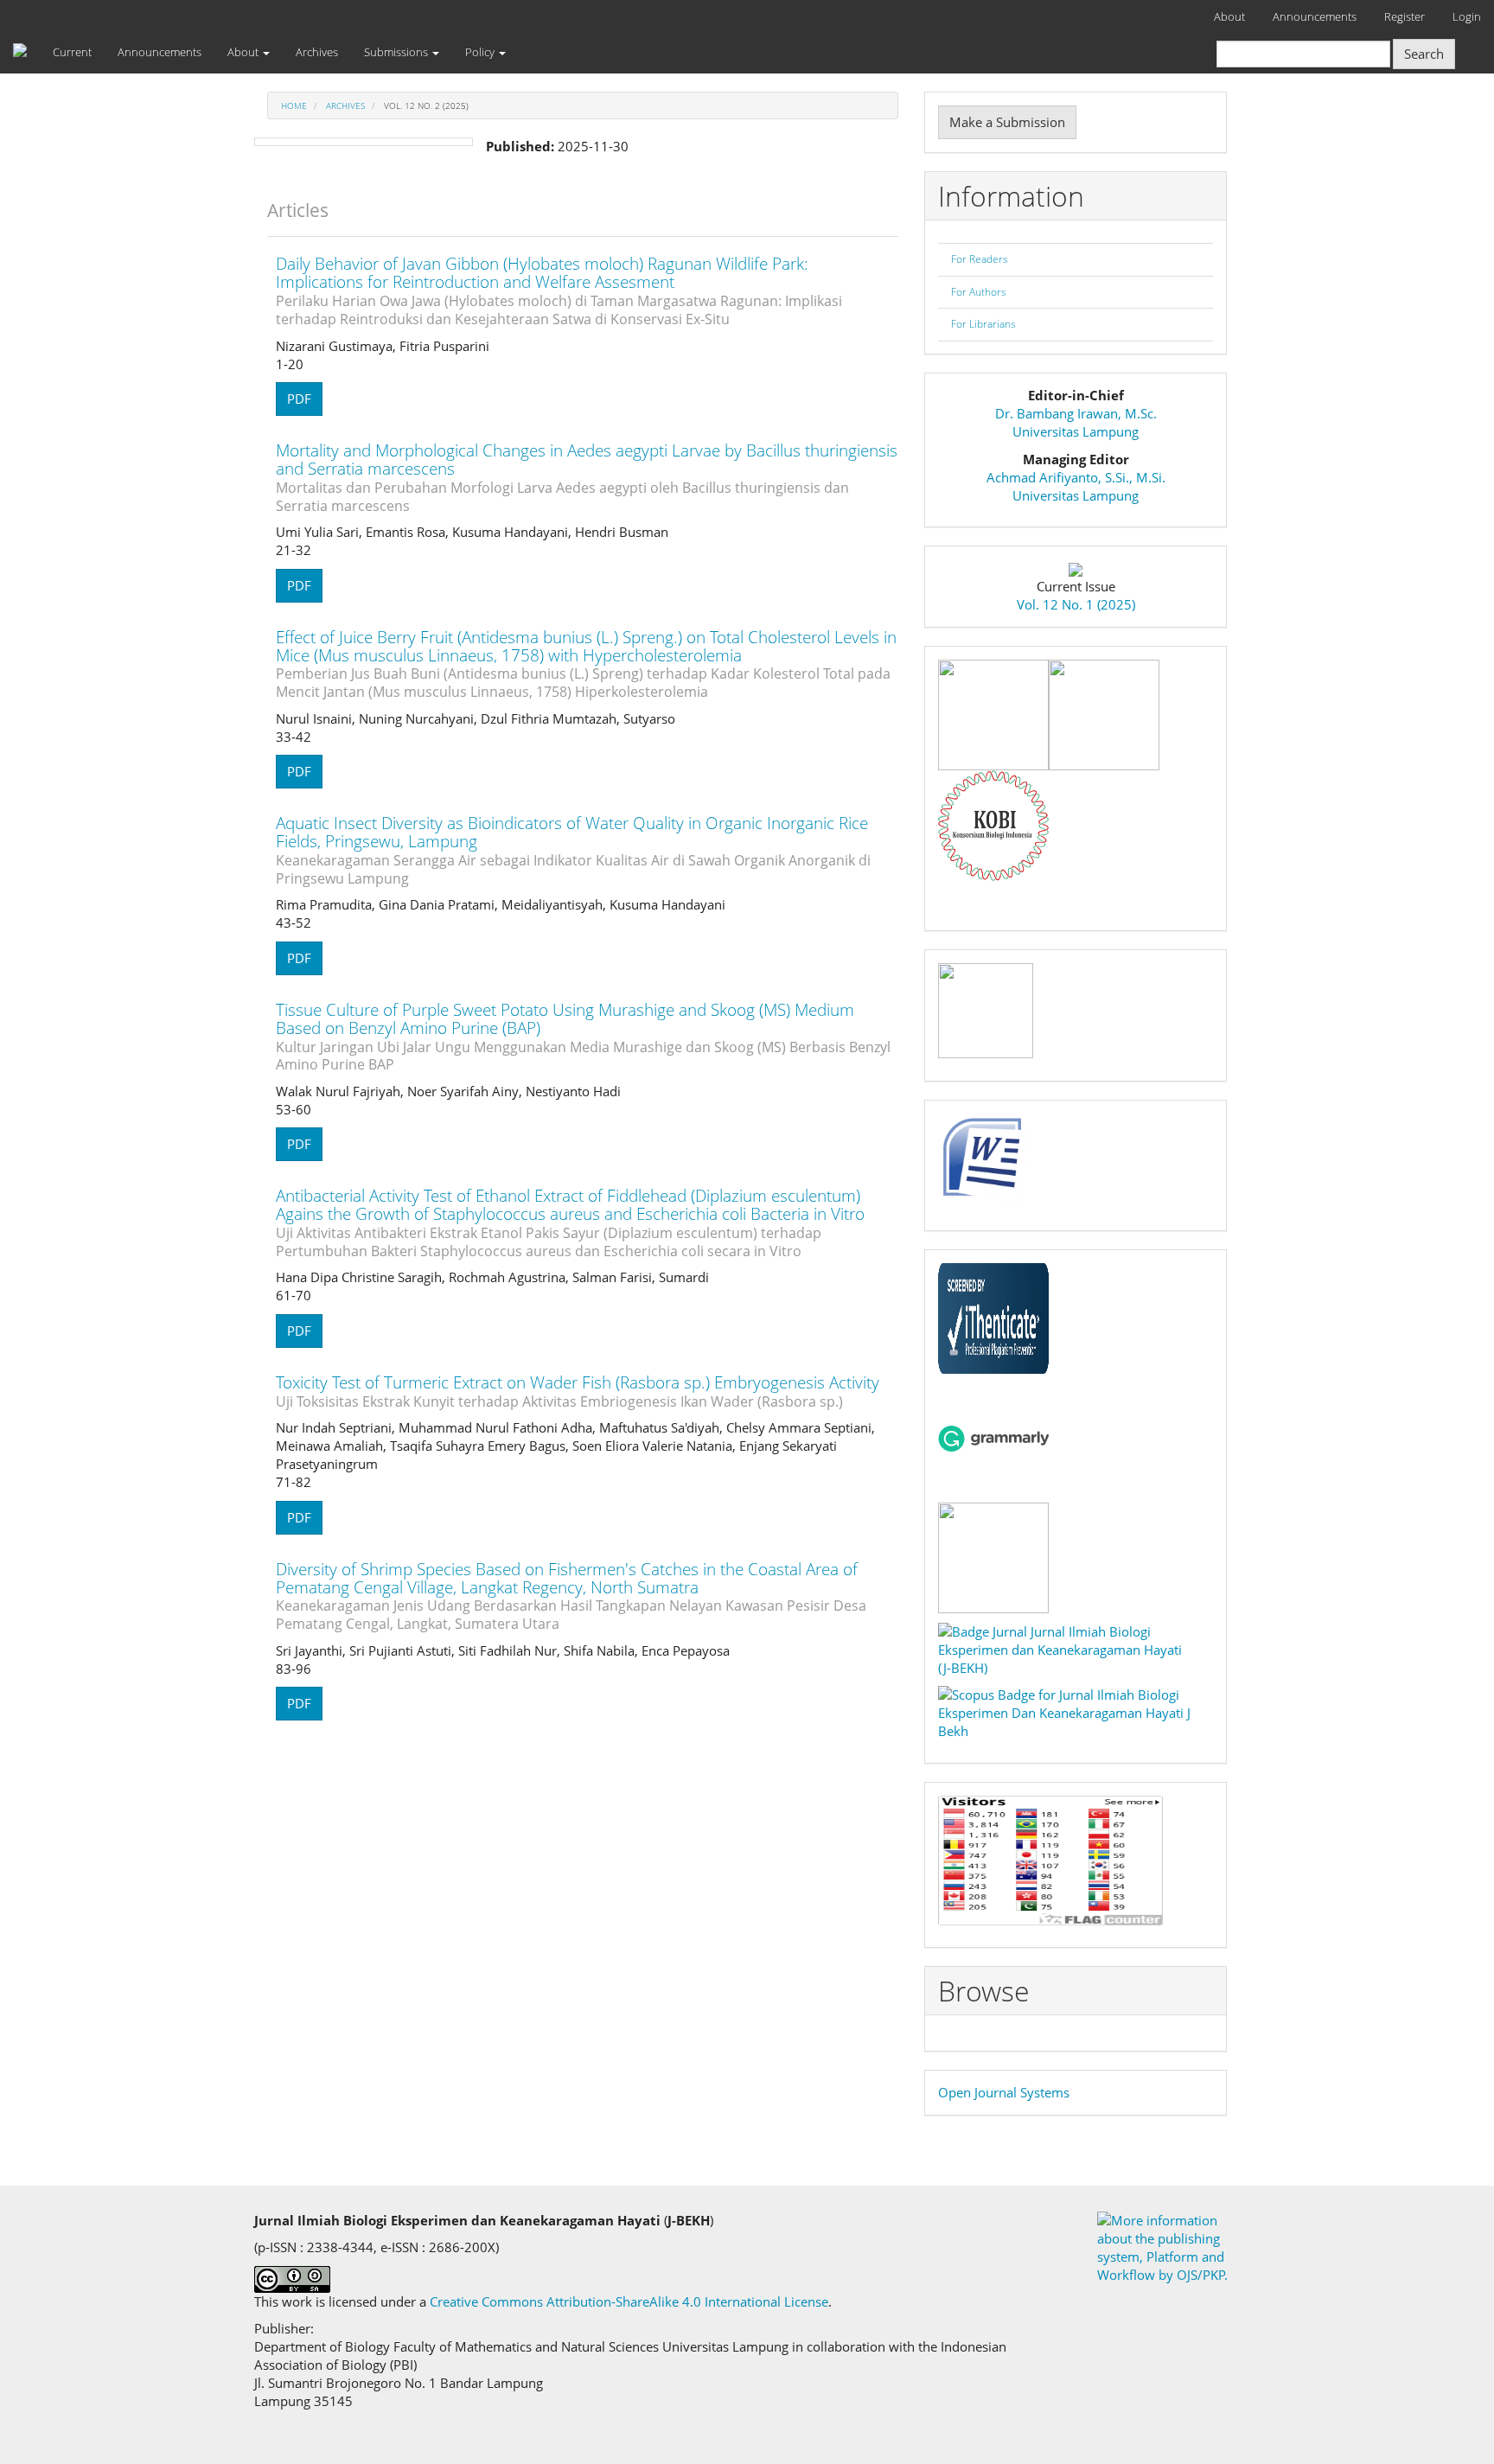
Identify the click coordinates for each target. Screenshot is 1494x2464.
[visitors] (1050, 1859)
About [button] (244, 52)
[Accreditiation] (986, 1009)
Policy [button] (481, 52)
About (1229, 16)
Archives (317, 52)
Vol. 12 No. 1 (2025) (1076, 604)
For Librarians (983, 324)
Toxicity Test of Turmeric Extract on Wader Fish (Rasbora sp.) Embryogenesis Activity (578, 1391)
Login (1467, 16)
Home (294, 105)
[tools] (993, 713)
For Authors (979, 292)
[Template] (986, 1159)
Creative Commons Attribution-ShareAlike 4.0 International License (629, 2301)
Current (72, 52)
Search (1424, 54)
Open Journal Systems (1004, 2092)
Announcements (1315, 16)
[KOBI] (993, 824)
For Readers (980, 259)
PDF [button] (299, 399)
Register (1405, 16)
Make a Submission (1007, 122)
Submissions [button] (397, 52)
